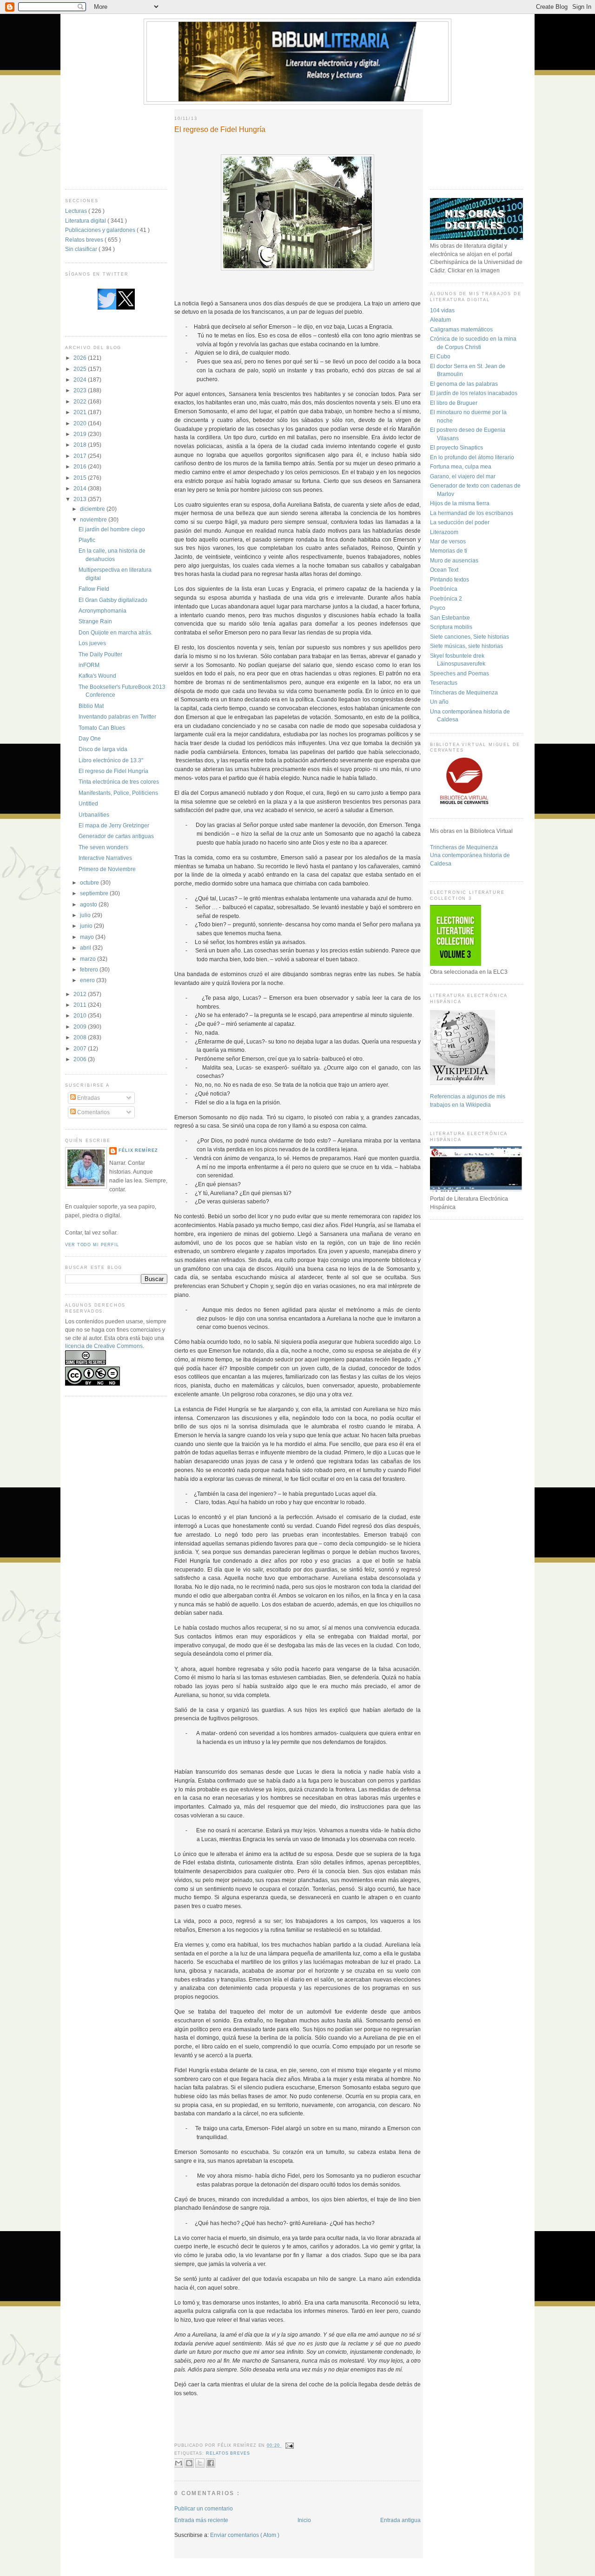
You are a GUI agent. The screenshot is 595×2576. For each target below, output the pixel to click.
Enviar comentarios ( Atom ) (245, 2535)
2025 (81, 369)
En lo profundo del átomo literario (472, 457)
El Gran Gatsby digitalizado (113, 600)
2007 (81, 1048)
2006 (81, 1059)
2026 (81, 358)
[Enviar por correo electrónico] (178, 2463)
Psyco (438, 608)
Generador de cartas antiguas (116, 836)
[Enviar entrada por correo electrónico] (289, 2445)
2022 (81, 401)
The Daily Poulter (100, 654)
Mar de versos (448, 541)
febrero (90, 969)
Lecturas (77, 211)
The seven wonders (103, 847)
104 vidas (442, 310)
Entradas (88, 1098)
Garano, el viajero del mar (463, 476)
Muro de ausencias (454, 560)
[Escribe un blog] (189, 2463)
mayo (88, 937)
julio (86, 915)
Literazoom (444, 532)
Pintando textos (450, 579)
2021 (81, 412)
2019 (81, 434)
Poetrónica (444, 589)
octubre (90, 882)
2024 (81, 380)
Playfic (87, 540)
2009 (81, 1027)
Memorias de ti (449, 551)
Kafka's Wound (97, 676)
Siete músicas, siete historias (466, 646)
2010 (81, 1015)
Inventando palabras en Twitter (117, 717)
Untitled (88, 803)
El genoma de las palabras (464, 384)
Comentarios (93, 1112)
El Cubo (440, 356)
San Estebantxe (450, 618)
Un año (439, 702)
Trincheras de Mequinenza (464, 692)
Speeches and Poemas (459, 673)
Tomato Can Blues (102, 728)
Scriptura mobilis (451, 627)
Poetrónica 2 (446, 598)
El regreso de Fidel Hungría (113, 771)
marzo (89, 959)
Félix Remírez (138, 1150)
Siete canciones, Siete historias (469, 637)
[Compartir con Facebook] (211, 2463)
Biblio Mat (91, 706)
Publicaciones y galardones (101, 230)
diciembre (93, 509)
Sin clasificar (82, 249)
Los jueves (92, 643)
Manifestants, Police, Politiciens (118, 793)
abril (86, 948)
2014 (81, 488)
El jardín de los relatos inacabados (474, 393)
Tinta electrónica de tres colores (119, 782)
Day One (90, 738)
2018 (81, 445)
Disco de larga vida (103, 749)
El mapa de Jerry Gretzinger (114, 825)
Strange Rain (95, 621)
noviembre (94, 519)
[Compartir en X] (200, 2463)
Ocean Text (444, 570)
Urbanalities (94, 815)
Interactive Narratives (105, 858)
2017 (81, 456)
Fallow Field (94, 589)
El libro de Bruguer (454, 403)
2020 (81, 423)
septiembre (95, 893)
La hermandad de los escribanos (472, 513)
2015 (81, 478)
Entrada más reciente (201, 2520)
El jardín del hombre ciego (112, 529)
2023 (81, 390)
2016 (81, 466)
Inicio (304, 2520)
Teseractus (444, 683)
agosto (89, 904)
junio (87, 926)
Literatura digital (86, 221)
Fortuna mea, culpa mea (461, 466)
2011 (81, 1005)
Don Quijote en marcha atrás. (116, 632)
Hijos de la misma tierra (460, 503)
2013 (81, 499)
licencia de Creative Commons (104, 1346)
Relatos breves (85, 240)
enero (88, 980)
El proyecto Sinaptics (456, 447)
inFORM (89, 665)
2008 (81, 1037)
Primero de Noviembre (107, 869)
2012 (81, 994)
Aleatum (440, 320)
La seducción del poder (460, 522)
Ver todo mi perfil (92, 1245)
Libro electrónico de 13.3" (111, 760)
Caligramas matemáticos (461, 329)
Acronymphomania (102, 611)
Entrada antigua (400, 2520)
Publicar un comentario (204, 2508)
